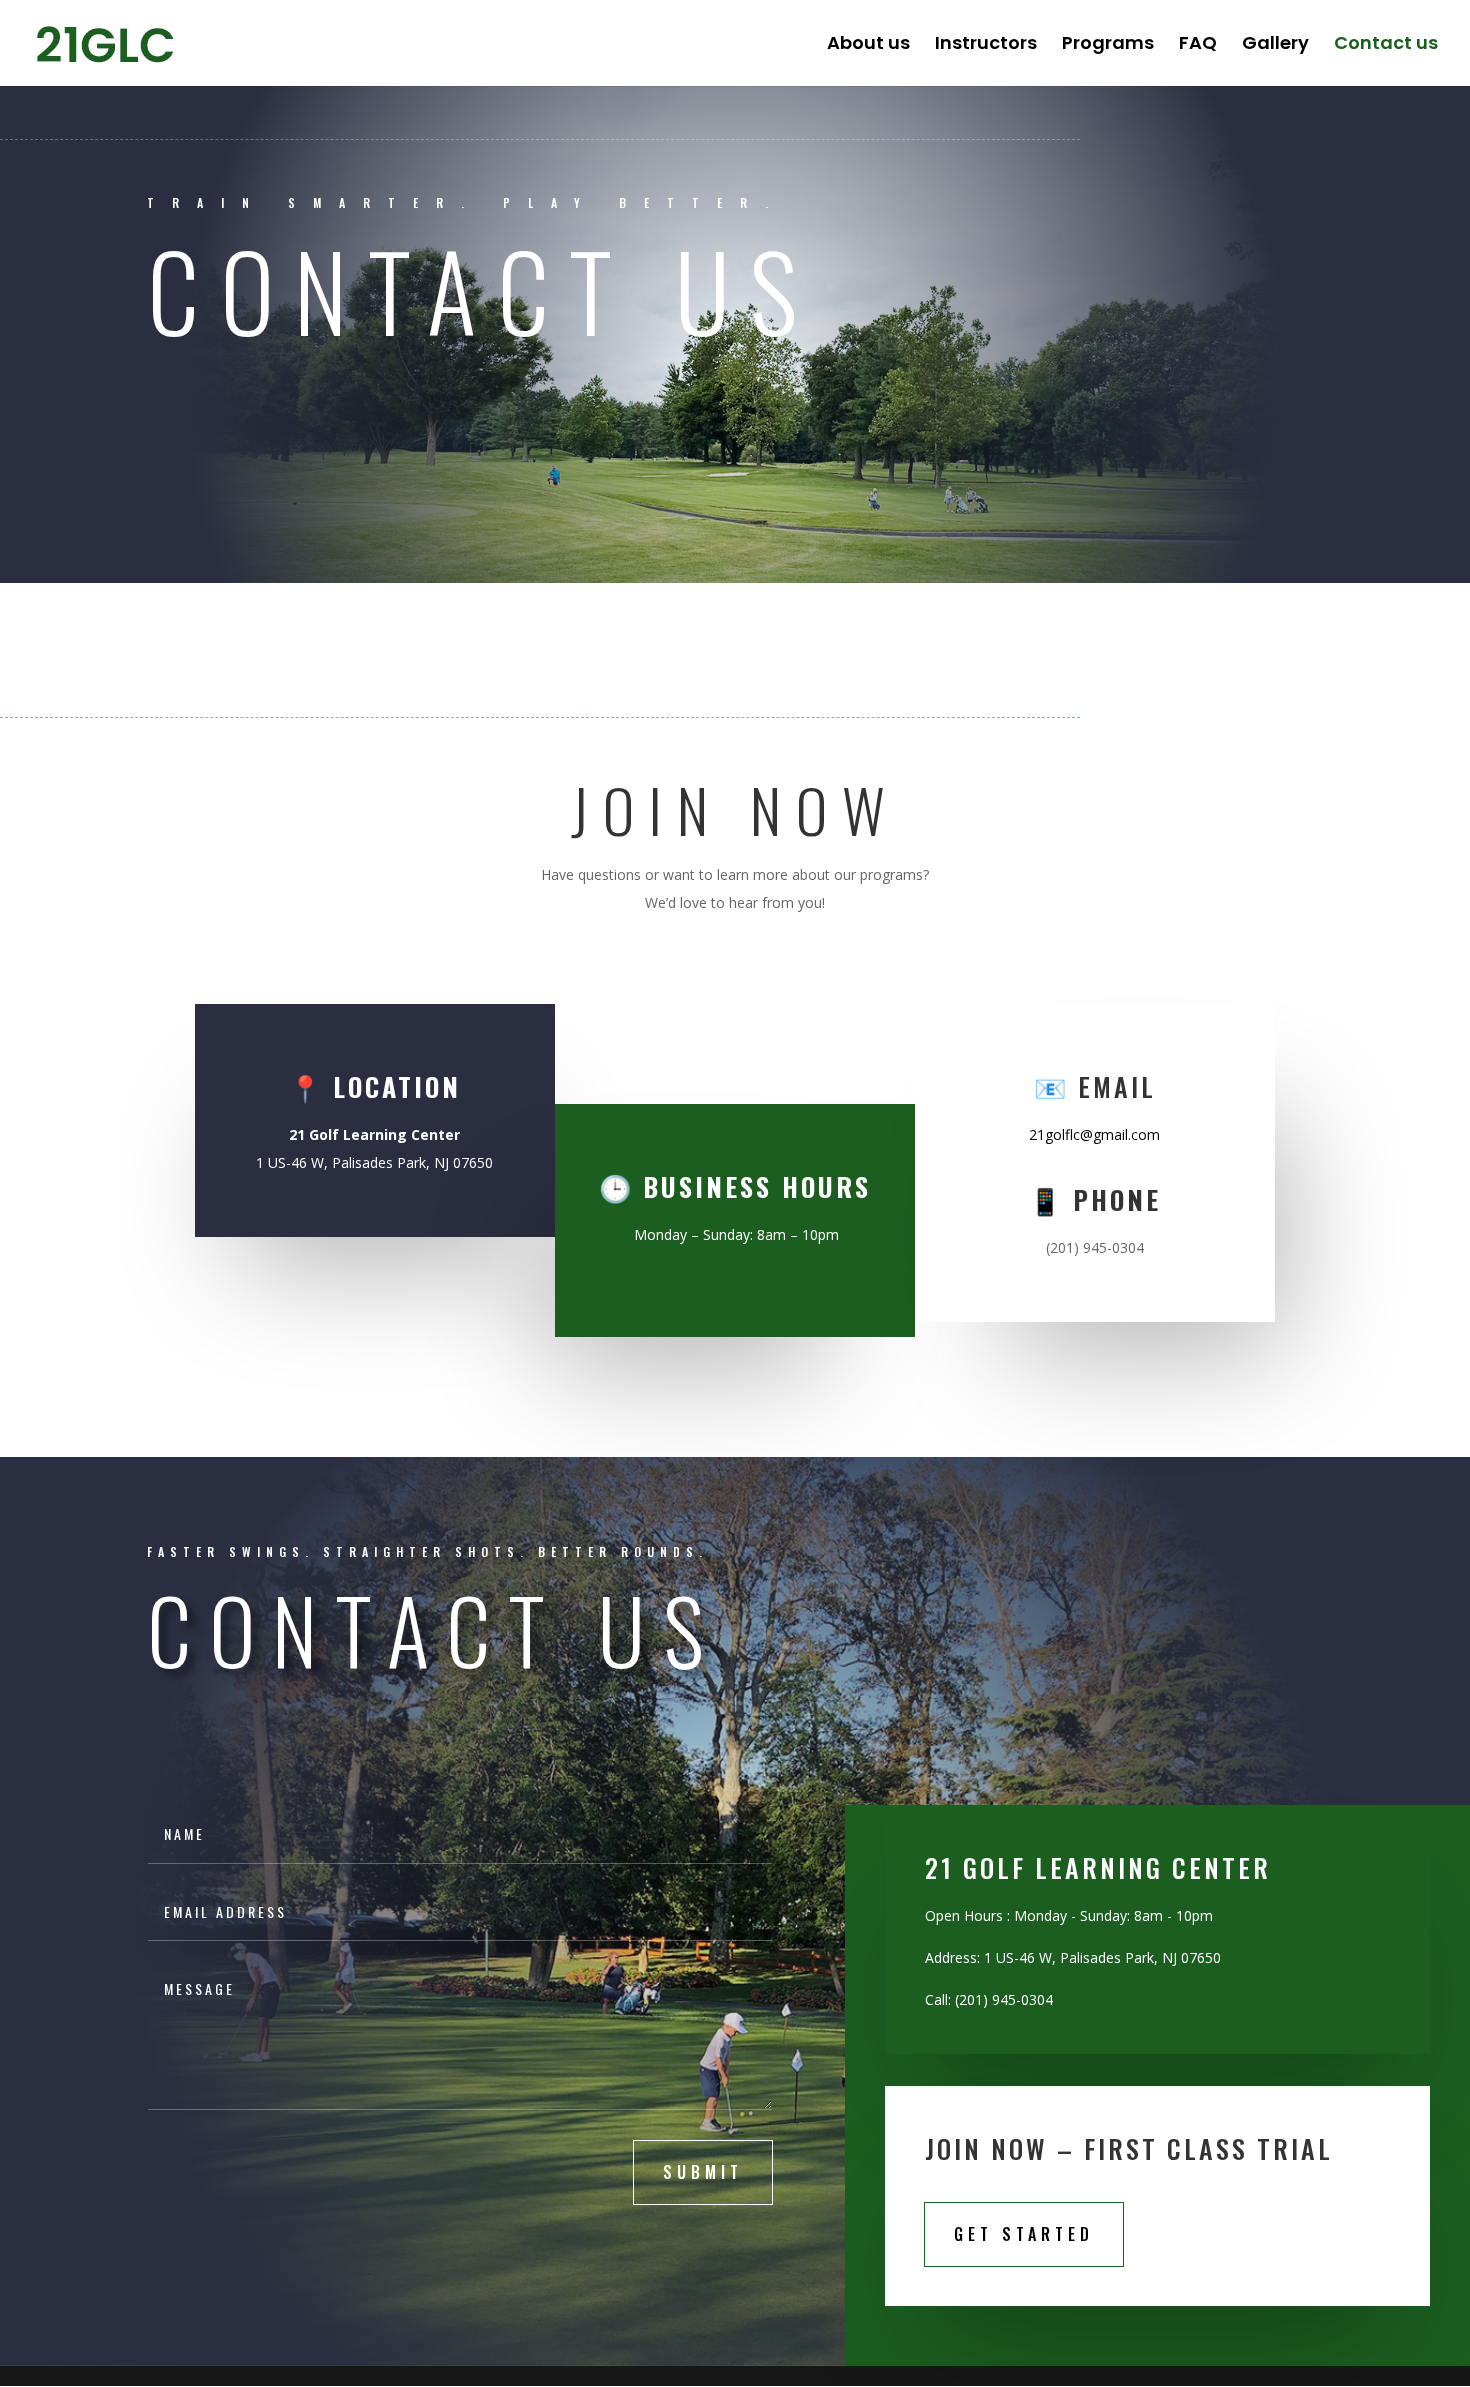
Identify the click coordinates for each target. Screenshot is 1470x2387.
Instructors (986, 45)
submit (703, 2172)
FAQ (1198, 45)
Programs (1108, 45)
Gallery (1275, 45)
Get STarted (1024, 2234)
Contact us (1386, 45)
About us (868, 45)
